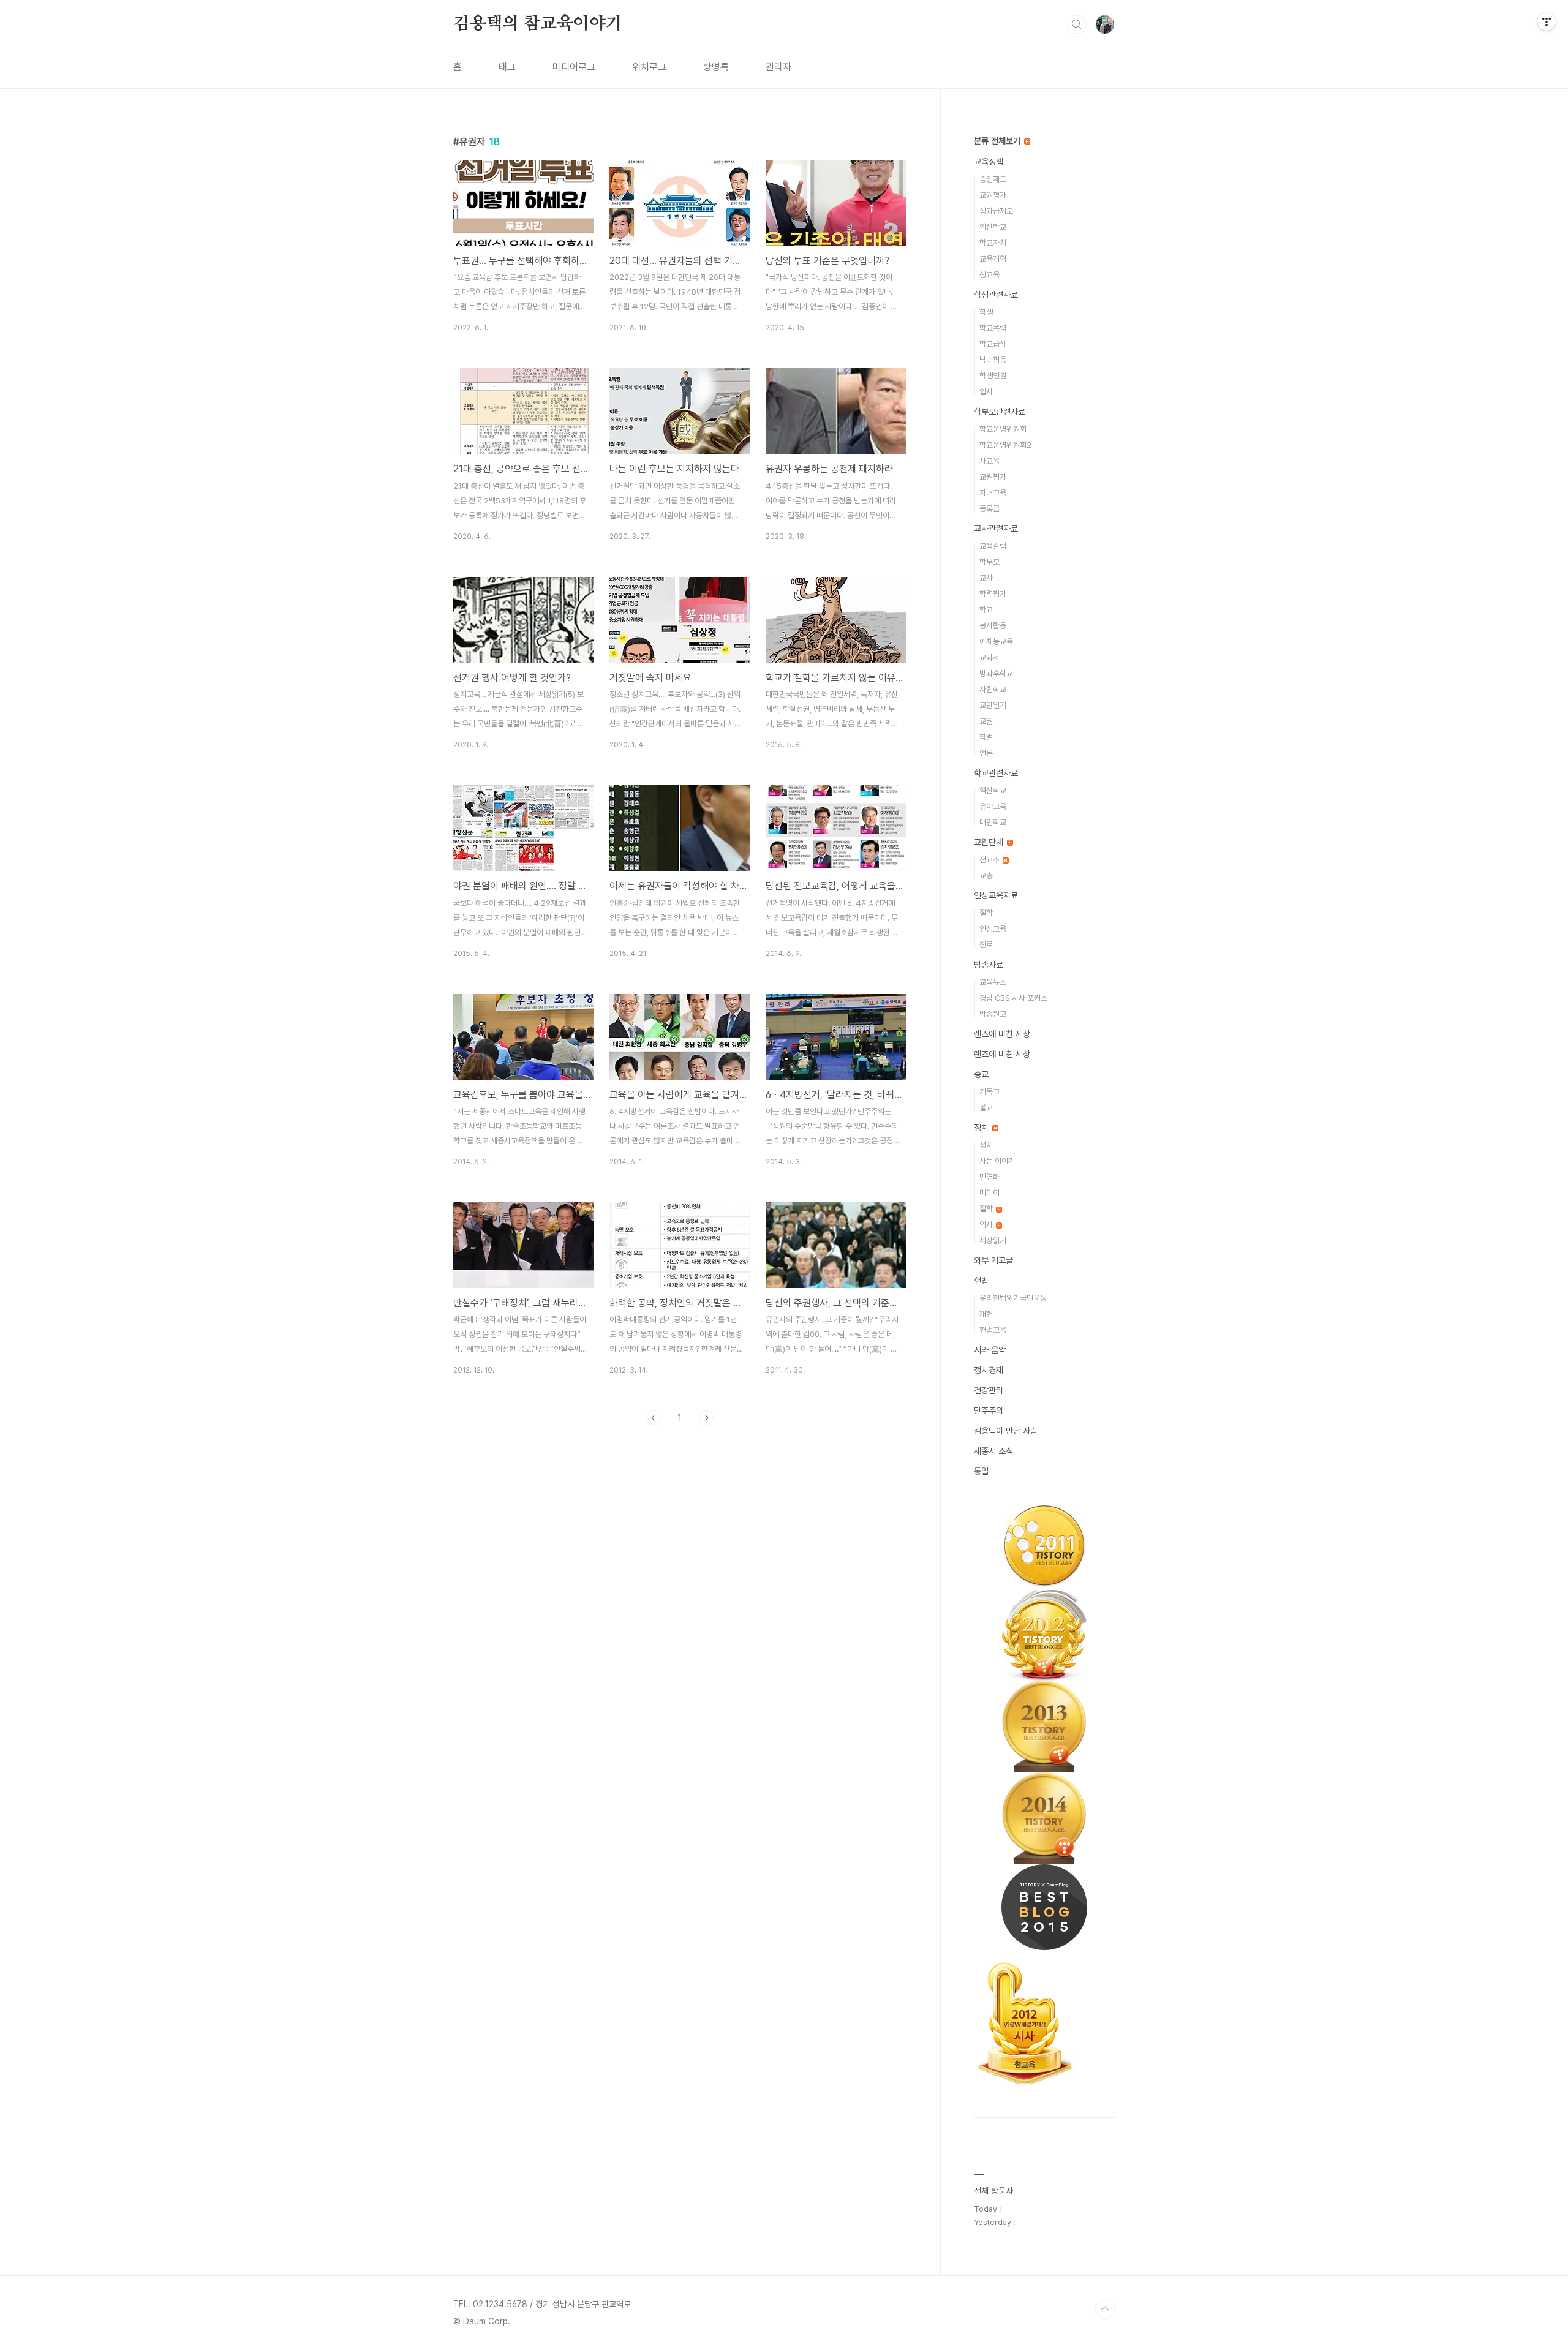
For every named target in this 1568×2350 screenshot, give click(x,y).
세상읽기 (993, 1241)
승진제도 (993, 179)
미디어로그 (574, 67)
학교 (986, 610)
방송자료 (989, 965)
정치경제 (989, 1370)
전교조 (990, 860)
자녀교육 (993, 493)
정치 (982, 1128)
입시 (986, 392)
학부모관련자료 (1000, 412)
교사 (986, 578)
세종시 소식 (993, 1451)
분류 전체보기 (998, 141)
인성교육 (993, 929)
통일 (981, 1471)
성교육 (989, 275)
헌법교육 (993, 1330)
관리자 (778, 67)
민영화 (989, 1177)
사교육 (989, 461)
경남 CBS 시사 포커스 (1013, 998)
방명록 (716, 67)
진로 (986, 945)
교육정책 (989, 162)
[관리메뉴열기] (1547, 21)
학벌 (986, 737)
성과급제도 (996, 211)
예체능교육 (996, 642)
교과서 (989, 657)
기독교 (989, 1092)
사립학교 (993, 689)
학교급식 (993, 344)
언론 (986, 753)
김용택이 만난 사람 (1006, 1431)
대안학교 (993, 822)
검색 (1077, 24)
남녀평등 (993, 360)
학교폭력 (993, 328)
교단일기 (993, 705)
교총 (986, 876)
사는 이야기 (997, 1161)
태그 (507, 67)
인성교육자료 (996, 895)
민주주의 (989, 1410)
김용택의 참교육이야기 (538, 24)
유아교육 (993, 806)
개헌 (986, 1314)
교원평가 (993, 195)
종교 (981, 1074)
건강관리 (989, 1390)
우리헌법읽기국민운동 (1013, 1298)
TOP (1105, 2309)
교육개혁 (993, 259)
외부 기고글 (993, 1260)
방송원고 (993, 1014)
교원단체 (990, 842)
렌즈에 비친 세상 (1002, 1034)
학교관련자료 (996, 773)
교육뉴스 (993, 982)
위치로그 (649, 67)
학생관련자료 (996, 295)
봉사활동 (993, 626)
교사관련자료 (996, 529)
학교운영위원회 (1003, 429)
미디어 (989, 1193)
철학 (986, 913)
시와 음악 (990, 1350)
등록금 (989, 509)
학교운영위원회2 (1005, 445)
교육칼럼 (993, 546)
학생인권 (993, 376)
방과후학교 (996, 673)
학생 (986, 312)
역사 (987, 1225)
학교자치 (993, 243)
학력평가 (993, 594)
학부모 (989, 562)
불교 (986, 1108)
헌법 (981, 1281)
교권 (986, 721)
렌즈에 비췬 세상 (1002, 1054)
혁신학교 (993, 227)
